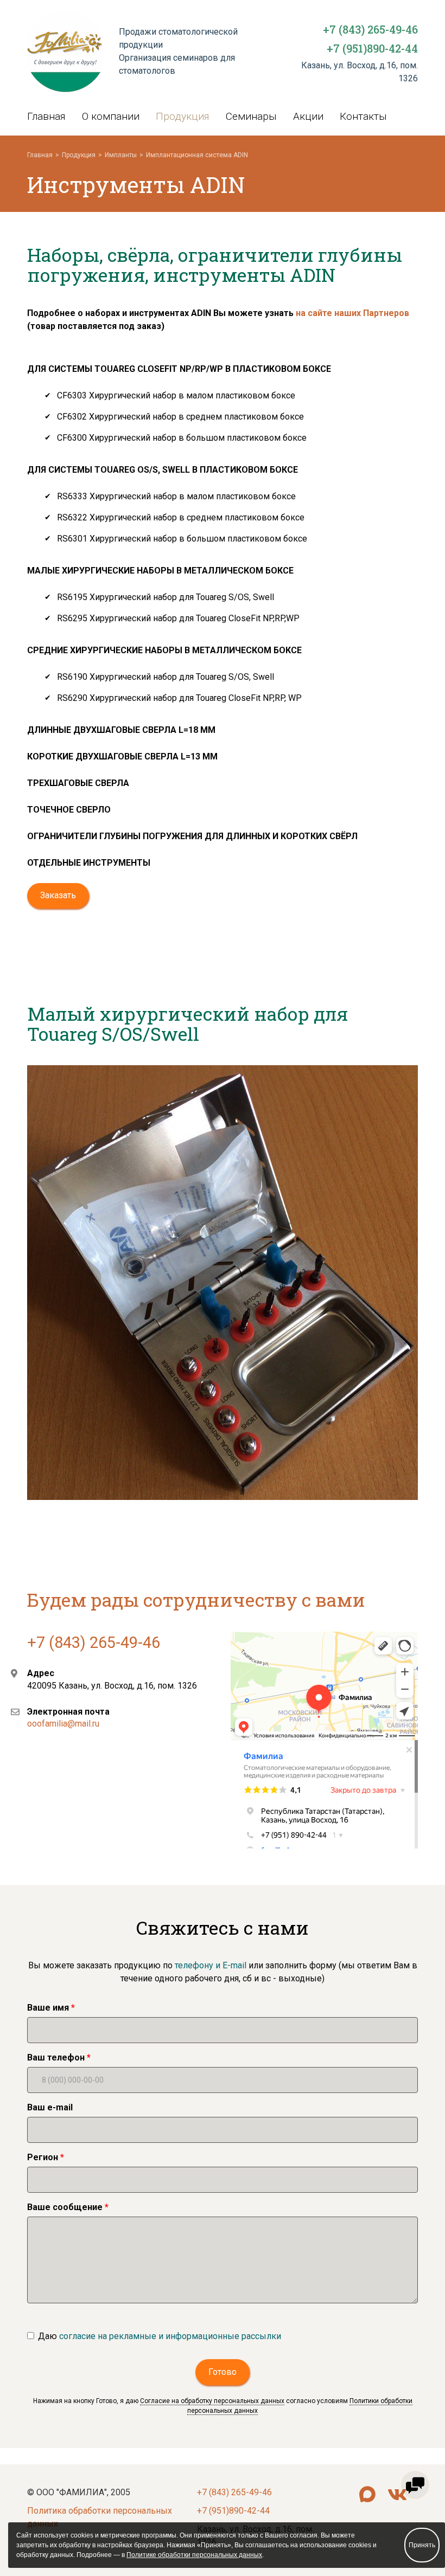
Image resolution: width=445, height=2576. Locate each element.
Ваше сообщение (65, 2207)
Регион (43, 2157)
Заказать (58, 895)
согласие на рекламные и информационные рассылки (170, 2336)
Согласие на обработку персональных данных (212, 2401)
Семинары (251, 116)
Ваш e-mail (50, 2107)
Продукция (183, 116)
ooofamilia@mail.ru (63, 1724)
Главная (46, 116)
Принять (422, 2545)
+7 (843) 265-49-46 (370, 29)
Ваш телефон (56, 2057)
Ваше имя (48, 2008)
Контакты (363, 116)
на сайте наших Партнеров (352, 313)
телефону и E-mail (209, 1965)
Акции (308, 116)
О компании (111, 116)
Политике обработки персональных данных (194, 2555)
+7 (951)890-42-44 (372, 48)
